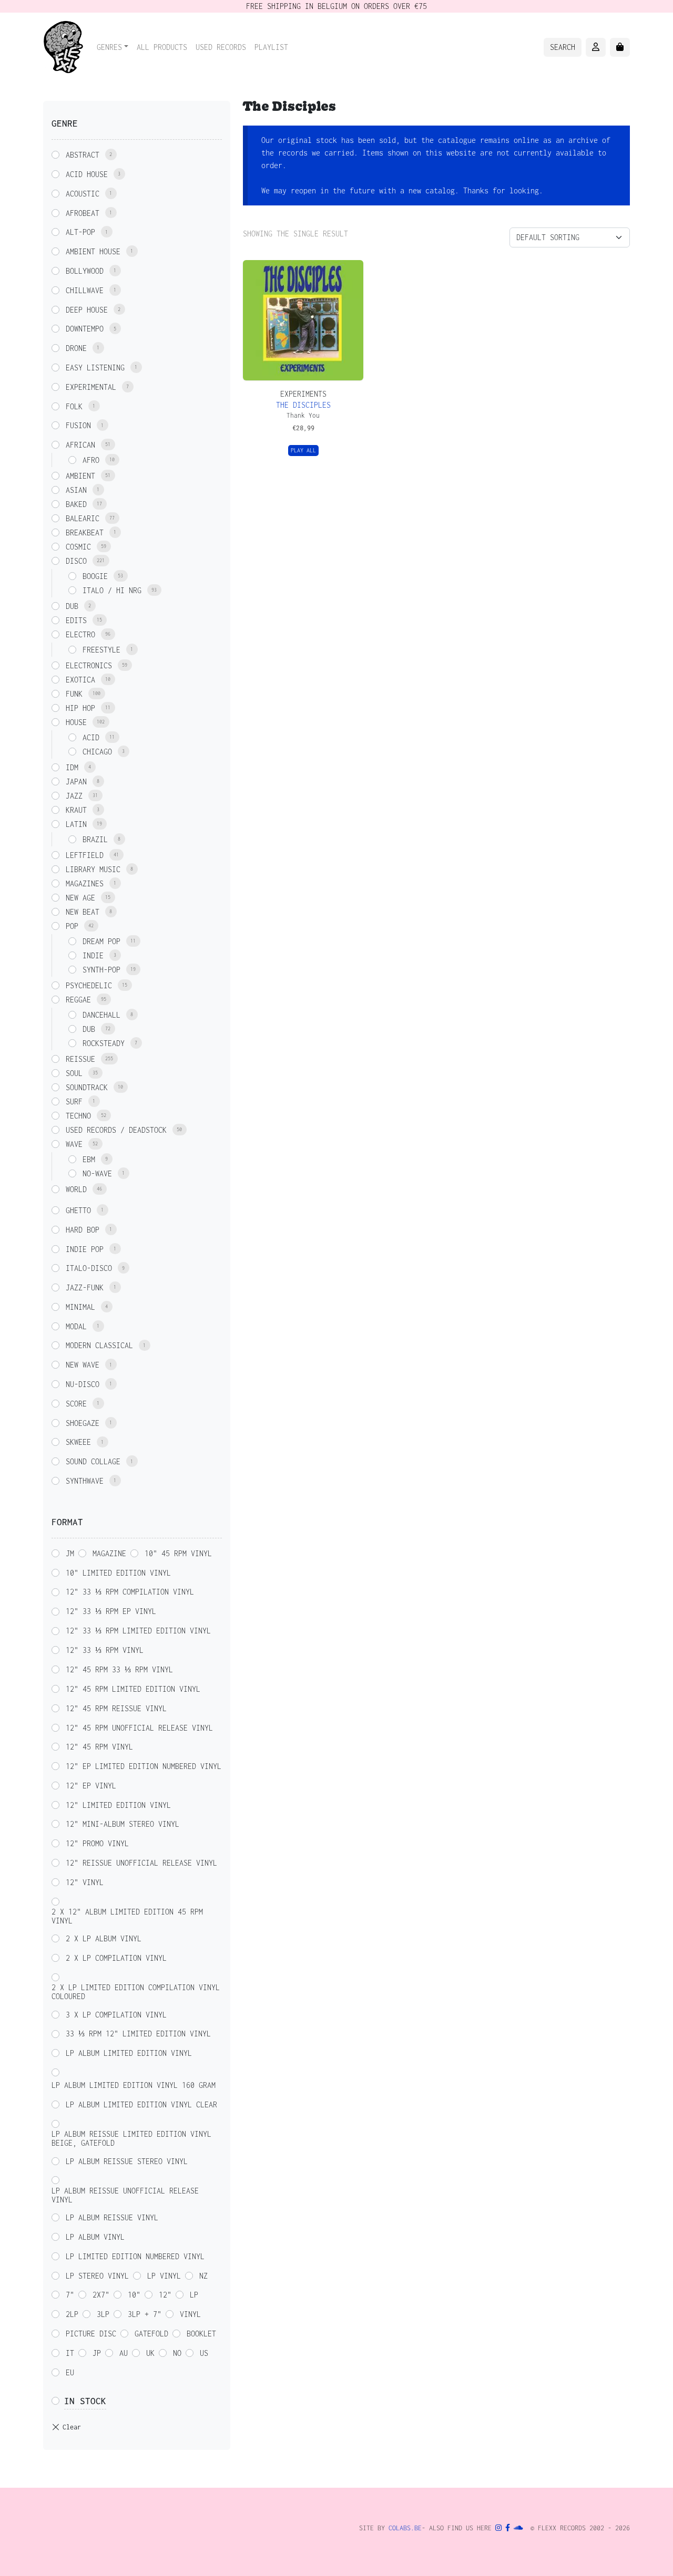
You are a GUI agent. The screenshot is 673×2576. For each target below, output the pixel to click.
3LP (103, 2314)
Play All (303, 450)
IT (70, 2353)
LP (194, 2295)
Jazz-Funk (85, 1287)
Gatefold (151, 2334)
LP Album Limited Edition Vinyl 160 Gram (134, 2085)
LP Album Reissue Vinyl (112, 2217)
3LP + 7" (145, 2314)
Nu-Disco (83, 1384)
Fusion (78, 425)
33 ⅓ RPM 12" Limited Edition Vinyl (138, 2034)
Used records (221, 47)
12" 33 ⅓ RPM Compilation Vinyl (130, 1592)
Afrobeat (83, 213)
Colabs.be (405, 2528)
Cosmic (78, 547)
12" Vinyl (85, 1882)
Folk (74, 406)
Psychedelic (89, 985)
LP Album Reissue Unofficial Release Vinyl (125, 2195)
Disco (76, 561)
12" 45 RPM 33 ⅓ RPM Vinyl (119, 1669)
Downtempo (85, 329)
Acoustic (83, 194)
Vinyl (190, 2314)
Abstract (83, 155)
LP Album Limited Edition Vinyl (129, 2053)
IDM (72, 767)
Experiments (303, 394)
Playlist (271, 47)
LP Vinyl (164, 2276)
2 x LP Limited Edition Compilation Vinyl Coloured (136, 1992)
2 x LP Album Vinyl (104, 1938)
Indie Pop (85, 1249)
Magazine (109, 1553)
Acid (91, 737)
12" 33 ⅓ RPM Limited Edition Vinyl (138, 1631)
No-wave (97, 1173)
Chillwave (85, 290)
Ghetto (78, 1210)
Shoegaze (83, 1423)
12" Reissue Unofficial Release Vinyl (141, 1863)
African (80, 445)
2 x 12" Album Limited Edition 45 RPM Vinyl (127, 1916)
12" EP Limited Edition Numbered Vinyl (144, 1766)
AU (124, 2353)
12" (165, 2295)
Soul (74, 1073)
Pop (72, 926)
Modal (76, 1326)
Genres (109, 47)
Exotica (80, 680)
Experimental (91, 387)
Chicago (97, 752)
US (204, 2353)
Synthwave (85, 1481)
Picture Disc (91, 2334)
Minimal (80, 1307)
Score (76, 1404)
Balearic (83, 518)
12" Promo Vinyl (97, 1843)
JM (70, 1553)
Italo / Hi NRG (112, 590)
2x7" (101, 2295)
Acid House (87, 174)
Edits (76, 620)
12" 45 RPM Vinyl (99, 1747)
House (76, 722)
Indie (93, 955)
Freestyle (101, 650)
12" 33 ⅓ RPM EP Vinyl (111, 1611)
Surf (74, 1101)
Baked (76, 504)
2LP (72, 2314)
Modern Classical (99, 1345)
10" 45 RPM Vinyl (178, 1553)
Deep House (87, 310)
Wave (74, 1144)
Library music (93, 869)
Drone (76, 348)
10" (134, 2295)
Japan (76, 782)
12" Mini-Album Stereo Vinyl (123, 1824)
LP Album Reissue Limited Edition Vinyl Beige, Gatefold (131, 2138)
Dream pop (101, 941)
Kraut (76, 810)
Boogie (95, 576)
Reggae (78, 1000)
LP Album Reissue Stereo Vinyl (127, 2161)
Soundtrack (87, 1087)
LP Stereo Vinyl (97, 2276)
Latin (76, 824)
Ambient (80, 476)
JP (97, 2353)
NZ (203, 2276)
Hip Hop (80, 708)
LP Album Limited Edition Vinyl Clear (141, 2104)
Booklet (201, 2334)
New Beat (83, 912)
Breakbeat (85, 532)
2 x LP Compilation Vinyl (116, 1958)
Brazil (95, 839)
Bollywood (85, 271)
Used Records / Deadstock (116, 1130)
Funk (74, 694)
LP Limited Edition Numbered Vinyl (135, 2256)
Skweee (78, 1442)
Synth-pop (101, 970)
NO (177, 2353)
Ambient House (93, 251)
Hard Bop (83, 1230)
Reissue (80, 1059)
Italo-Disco (89, 1268)
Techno (78, 1116)
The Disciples (303, 405)
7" (70, 2295)
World (76, 1189)
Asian (76, 490)
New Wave (83, 1365)
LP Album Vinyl (95, 2237)
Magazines (85, 883)
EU (70, 2372)
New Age (80, 898)
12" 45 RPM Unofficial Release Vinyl (139, 1728)
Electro (80, 634)
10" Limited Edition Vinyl (118, 1573)
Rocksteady (104, 1043)
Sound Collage (93, 1461)
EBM (89, 1159)
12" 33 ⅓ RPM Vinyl (105, 1650)
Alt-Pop (80, 232)
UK (150, 2353)
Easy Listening (95, 368)
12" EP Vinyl (91, 1786)
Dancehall (101, 1015)
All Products (162, 47)
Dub (72, 606)
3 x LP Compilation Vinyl (116, 2015)
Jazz (74, 796)
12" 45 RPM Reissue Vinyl (116, 1708)
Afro (91, 460)
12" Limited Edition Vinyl (118, 1805)
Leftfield (85, 855)
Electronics (89, 665)
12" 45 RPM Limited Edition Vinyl (133, 1689)
